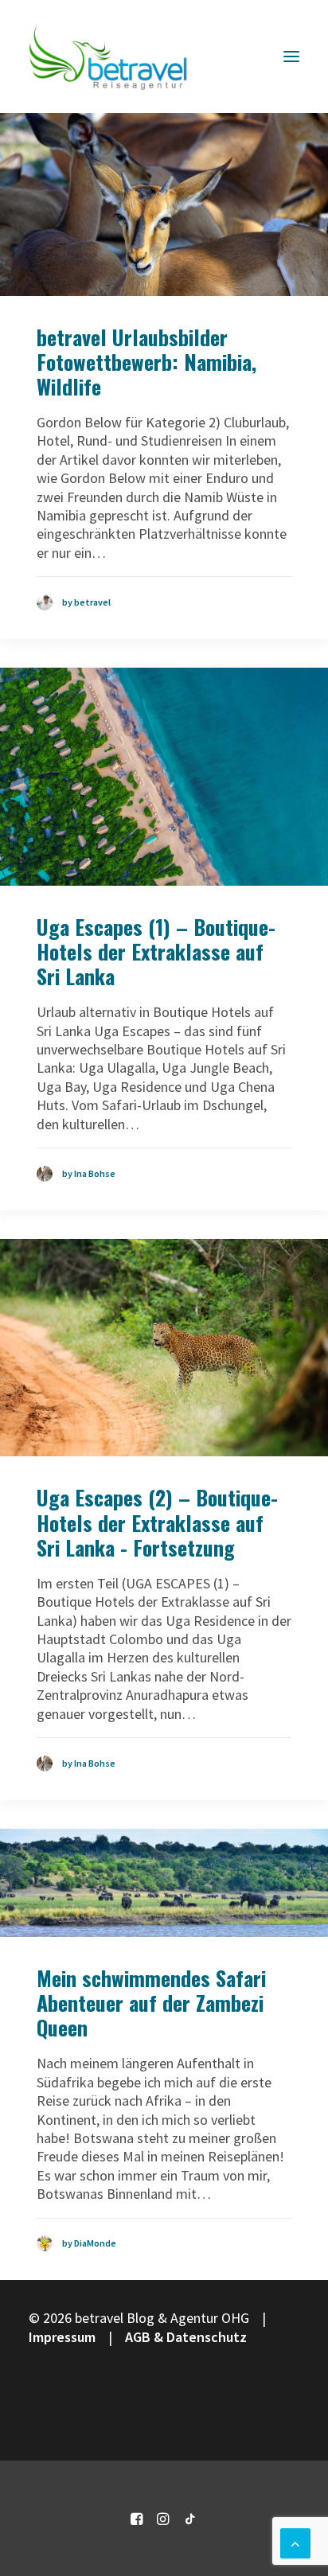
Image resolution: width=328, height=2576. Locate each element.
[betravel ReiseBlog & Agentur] (108, 57)
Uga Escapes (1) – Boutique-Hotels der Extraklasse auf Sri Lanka (156, 951)
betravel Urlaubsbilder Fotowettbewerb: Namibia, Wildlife (146, 362)
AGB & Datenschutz (186, 2337)
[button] (291, 57)
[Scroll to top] (295, 2541)
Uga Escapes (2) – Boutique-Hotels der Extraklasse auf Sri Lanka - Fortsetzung (157, 1522)
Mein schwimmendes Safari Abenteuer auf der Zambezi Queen (151, 2003)
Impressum (62, 2337)
